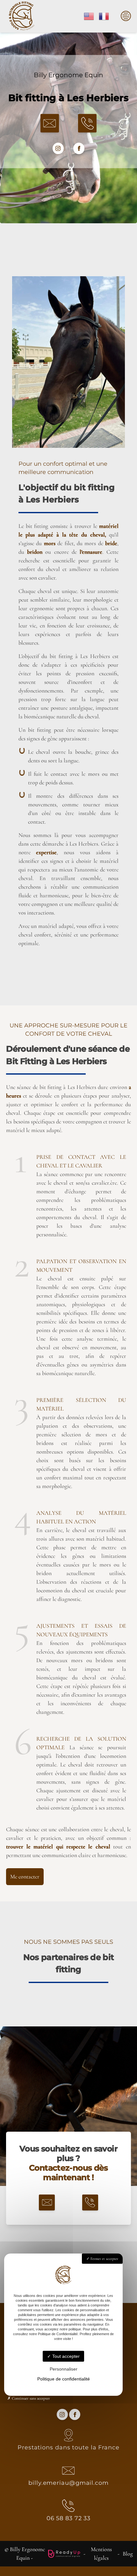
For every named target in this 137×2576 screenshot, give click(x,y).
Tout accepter (65, 2356)
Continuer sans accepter (30, 2398)
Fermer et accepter (104, 2259)
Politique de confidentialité (64, 2379)
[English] (89, 16)
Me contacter (25, 1876)
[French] (104, 16)
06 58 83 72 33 (69, 2518)
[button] (50, 123)
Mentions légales (101, 2554)
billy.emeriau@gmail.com (68, 2483)
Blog (128, 2554)
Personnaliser (64, 2369)
